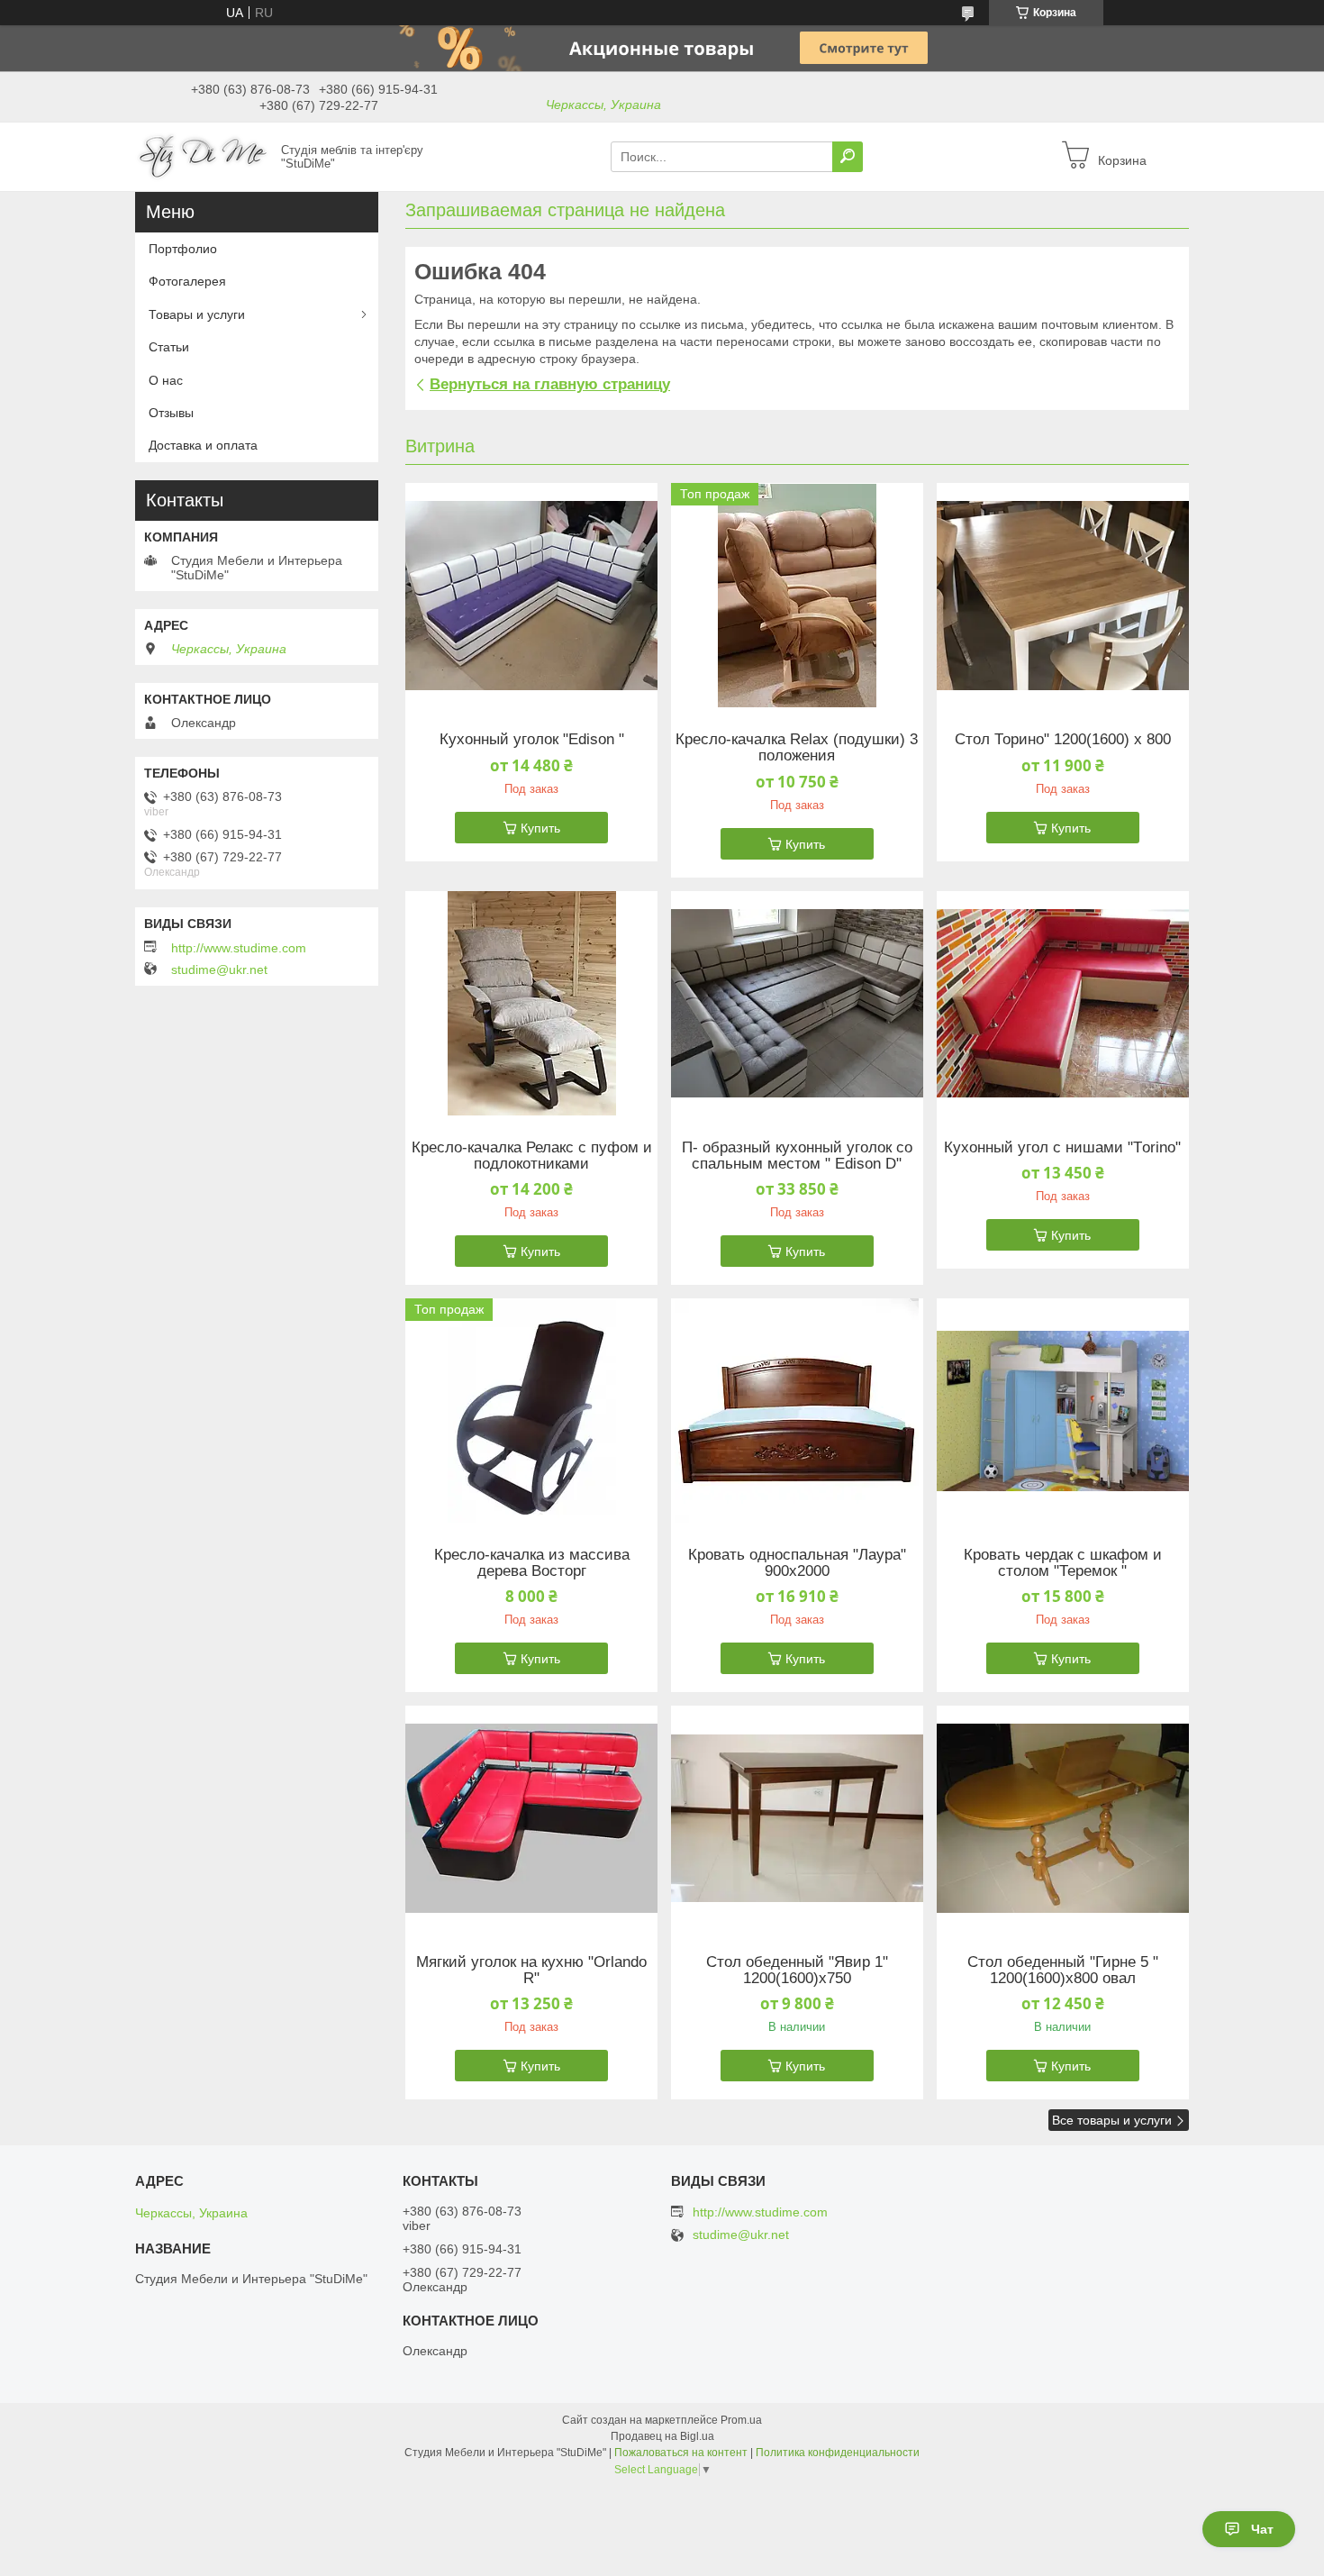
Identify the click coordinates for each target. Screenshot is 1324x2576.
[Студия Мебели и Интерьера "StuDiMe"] (203, 156)
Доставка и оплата (203, 445)
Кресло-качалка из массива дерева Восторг (532, 1563)
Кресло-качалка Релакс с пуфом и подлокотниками (532, 1156)
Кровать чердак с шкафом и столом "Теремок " (1063, 1563)
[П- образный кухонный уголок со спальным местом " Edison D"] (797, 1004)
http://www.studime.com (239, 948)
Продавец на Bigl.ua (662, 2436)
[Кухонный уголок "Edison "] (531, 596)
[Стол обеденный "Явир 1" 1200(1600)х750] (797, 1818)
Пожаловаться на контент (681, 2453)
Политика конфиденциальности (838, 2453)
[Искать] (848, 157)
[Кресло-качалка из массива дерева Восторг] (531, 1411)
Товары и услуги (197, 314)
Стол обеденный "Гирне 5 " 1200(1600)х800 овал (1063, 1971)
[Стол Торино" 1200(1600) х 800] (1063, 596)
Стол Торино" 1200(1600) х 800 (1063, 740)
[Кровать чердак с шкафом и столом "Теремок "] (1063, 1411)
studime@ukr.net (219, 969)
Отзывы (171, 413)
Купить (540, 828)
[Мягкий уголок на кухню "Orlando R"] (531, 1818)
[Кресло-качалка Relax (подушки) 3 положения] (797, 596)
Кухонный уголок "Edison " (532, 740)
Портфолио (183, 249)
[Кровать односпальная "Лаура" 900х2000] (797, 1411)
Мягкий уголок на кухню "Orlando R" (531, 1971)
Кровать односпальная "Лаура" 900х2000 (797, 1563)
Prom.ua (741, 2420)
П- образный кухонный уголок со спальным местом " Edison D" (797, 1156)
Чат (1262, 2529)
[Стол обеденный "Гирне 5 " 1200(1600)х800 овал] (1063, 1818)
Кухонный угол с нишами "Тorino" (1062, 1148)
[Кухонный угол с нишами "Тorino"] (1063, 1004)
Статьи (169, 347)
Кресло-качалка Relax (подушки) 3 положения (797, 748)
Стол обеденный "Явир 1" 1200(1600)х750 (797, 1971)
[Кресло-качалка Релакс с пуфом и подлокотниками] (531, 1004)
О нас (166, 380)
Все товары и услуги (1112, 2120)
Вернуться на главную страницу (550, 384)
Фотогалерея (187, 281)
